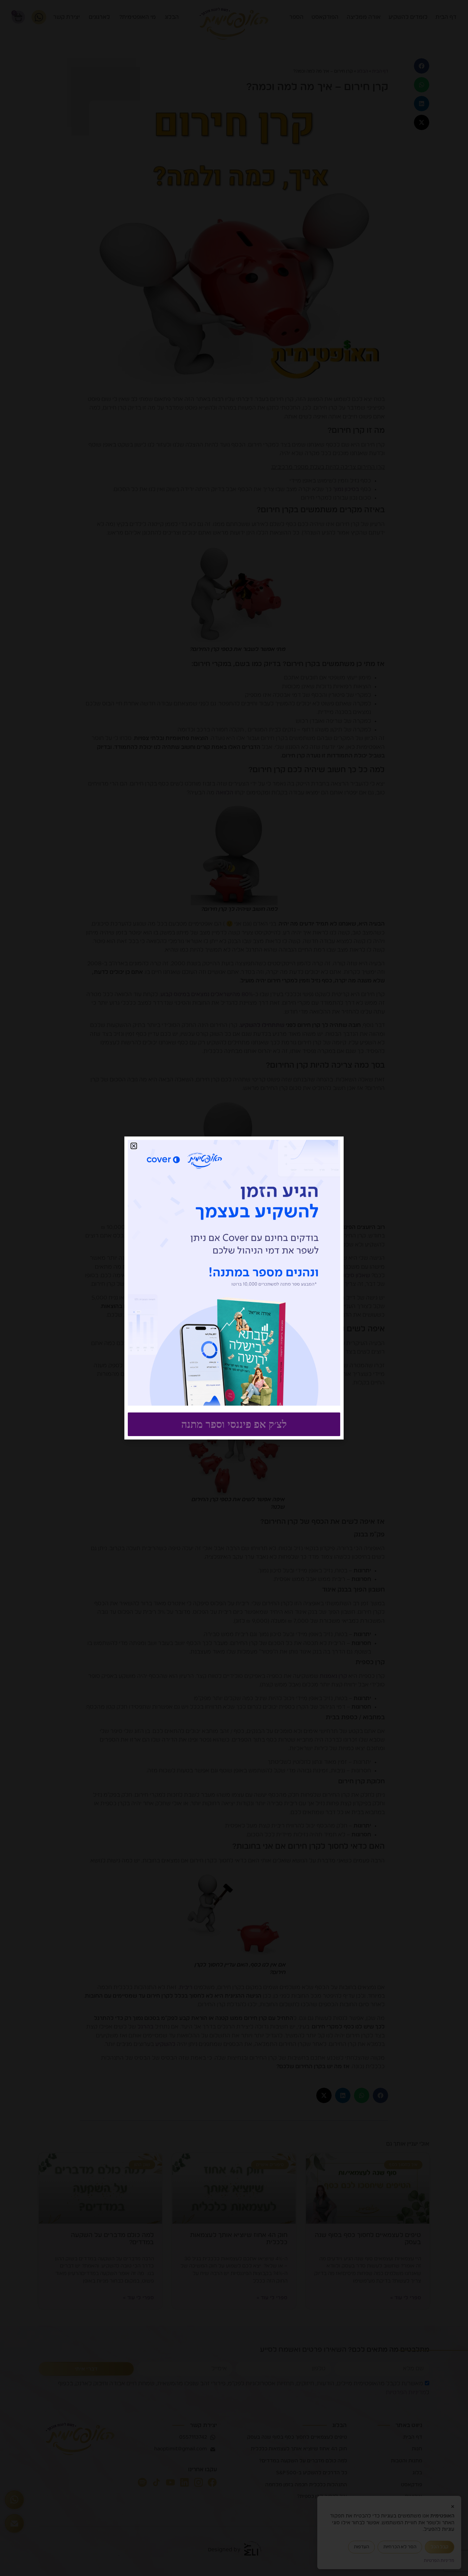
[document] (234, 1288)
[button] (134, 1146)
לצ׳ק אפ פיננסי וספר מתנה (234, 1424)
